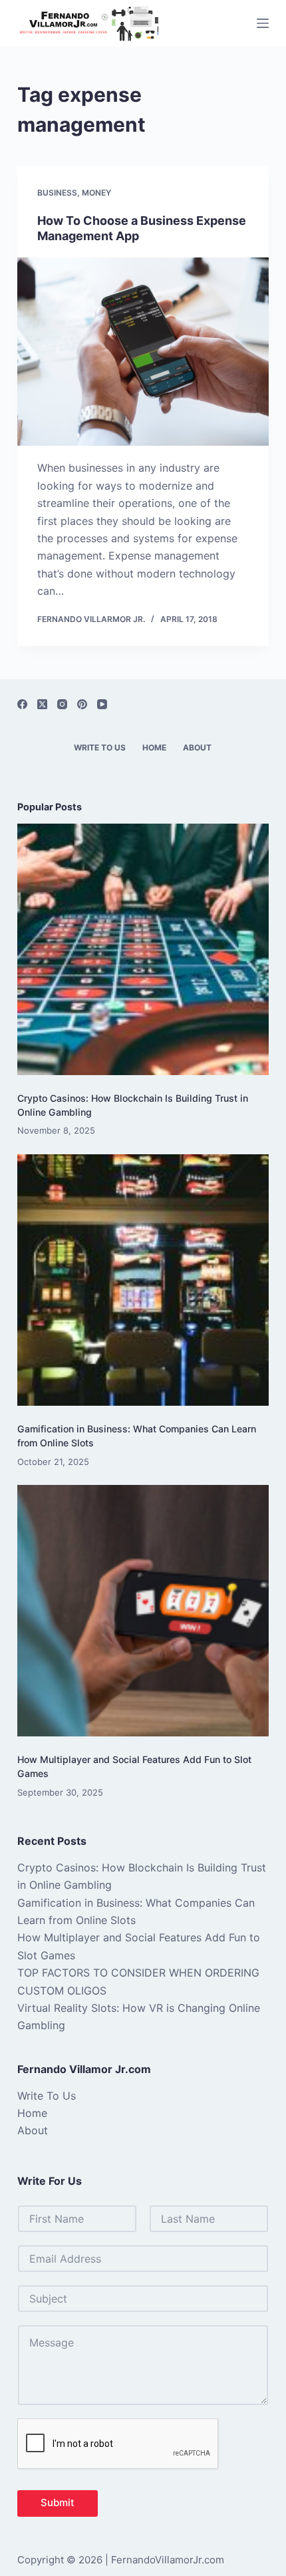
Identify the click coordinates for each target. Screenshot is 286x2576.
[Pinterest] (82, 704)
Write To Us (100, 747)
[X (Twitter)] (42, 704)
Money (96, 193)
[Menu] (263, 23)
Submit (58, 2502)
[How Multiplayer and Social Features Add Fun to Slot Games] (143, 1611)
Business (57, 193)
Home (154, 747)
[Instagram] (62, 704)
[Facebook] (22, 704)
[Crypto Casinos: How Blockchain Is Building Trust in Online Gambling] (143, 949)
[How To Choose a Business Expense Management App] (143, 352)
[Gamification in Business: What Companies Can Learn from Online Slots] (143, 1280)
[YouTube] (102, 704)
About (197, 747)
